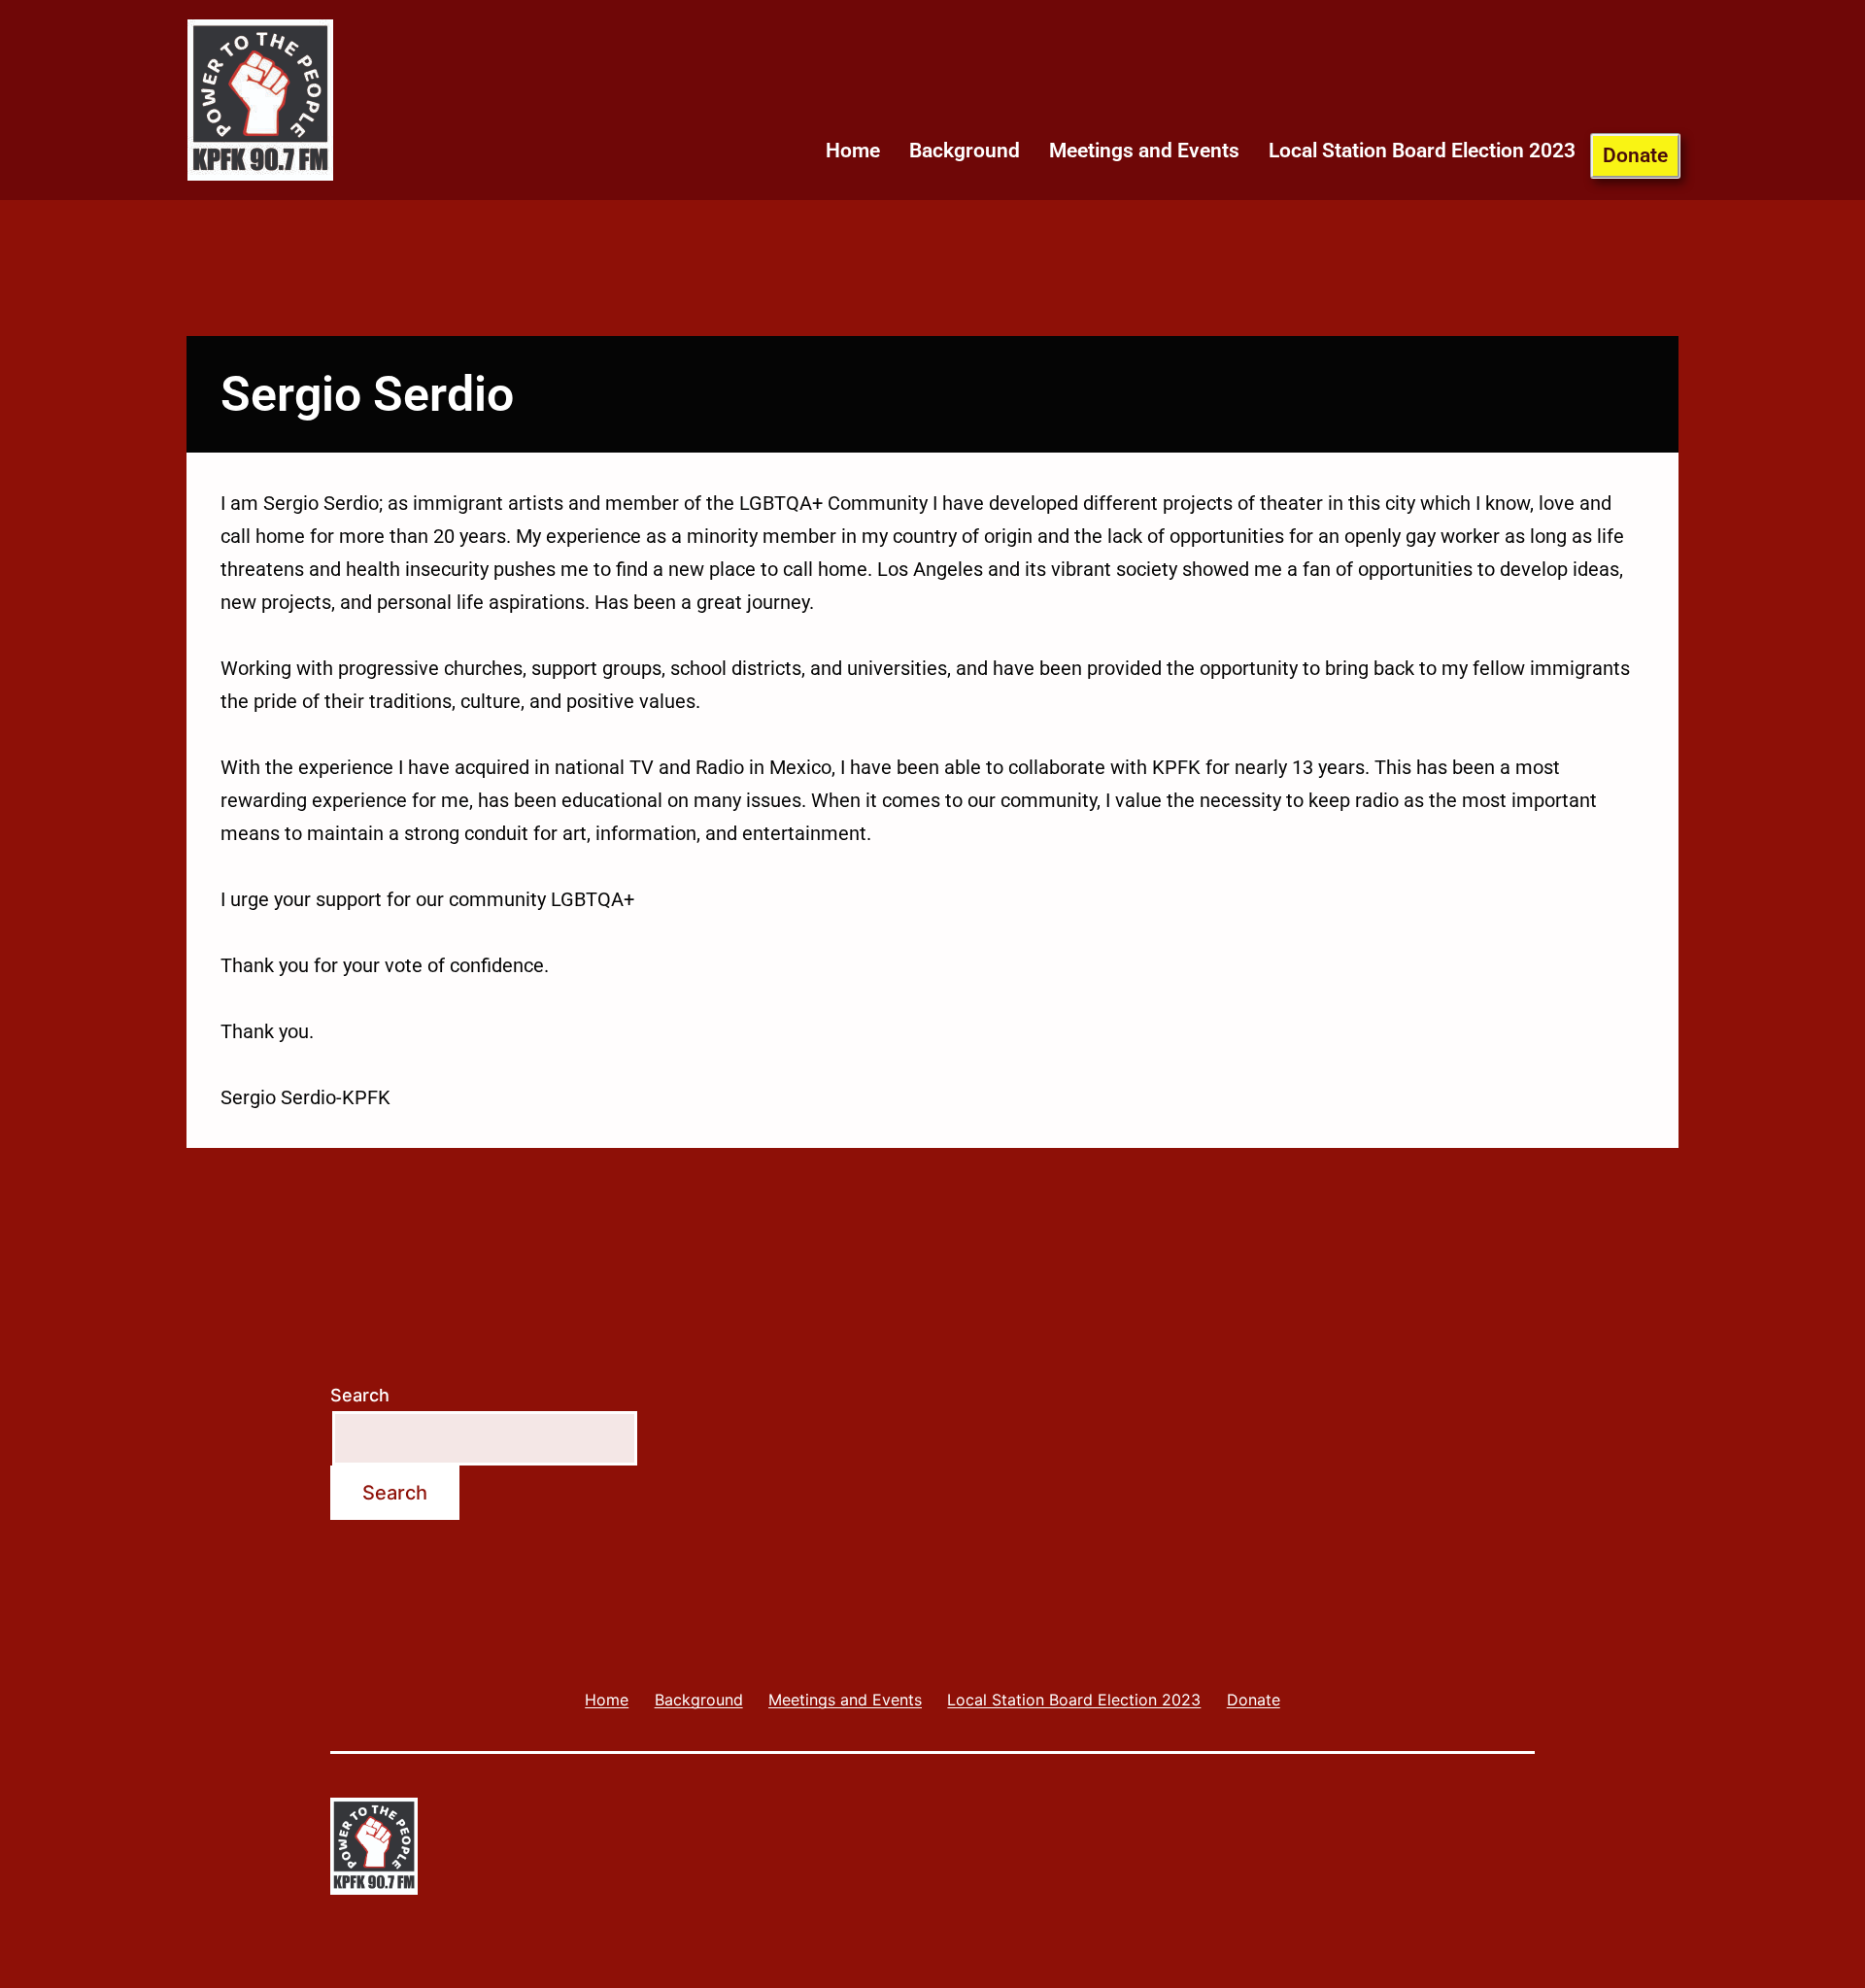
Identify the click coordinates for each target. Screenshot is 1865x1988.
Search (360, 1395)
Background (965, 151)
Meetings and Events (1144, 151)
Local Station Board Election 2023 (1422, 151)
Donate (1635, 155)
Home (853, 151)
